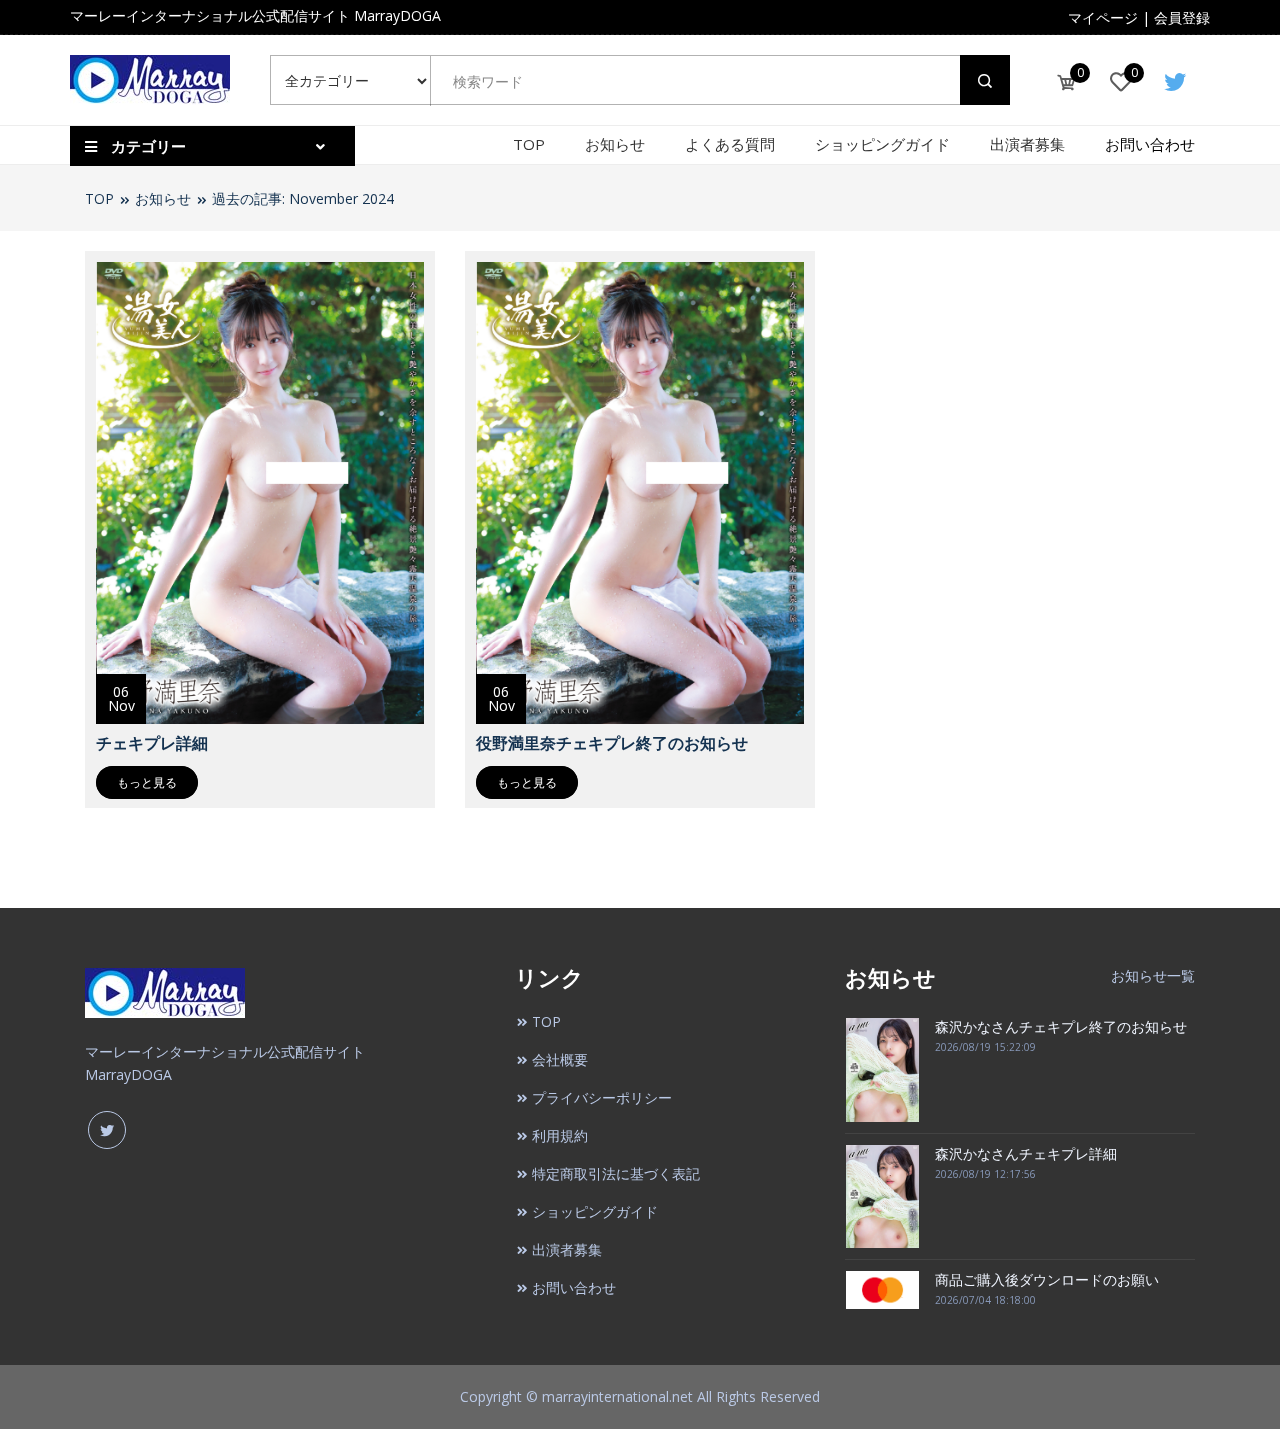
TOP (529, 144)
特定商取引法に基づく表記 (616, 1173)
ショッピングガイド (882, 144)
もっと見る (147, 782)
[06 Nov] (260, 491)
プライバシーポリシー (602, 1097)
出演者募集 (1027, 144)
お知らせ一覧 (1153, 975)
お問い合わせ (1150, 144)
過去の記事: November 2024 (303, 198)
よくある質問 (730, 144)
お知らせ (615, 144)
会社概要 (560, 1059)
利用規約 (560, 1135)
